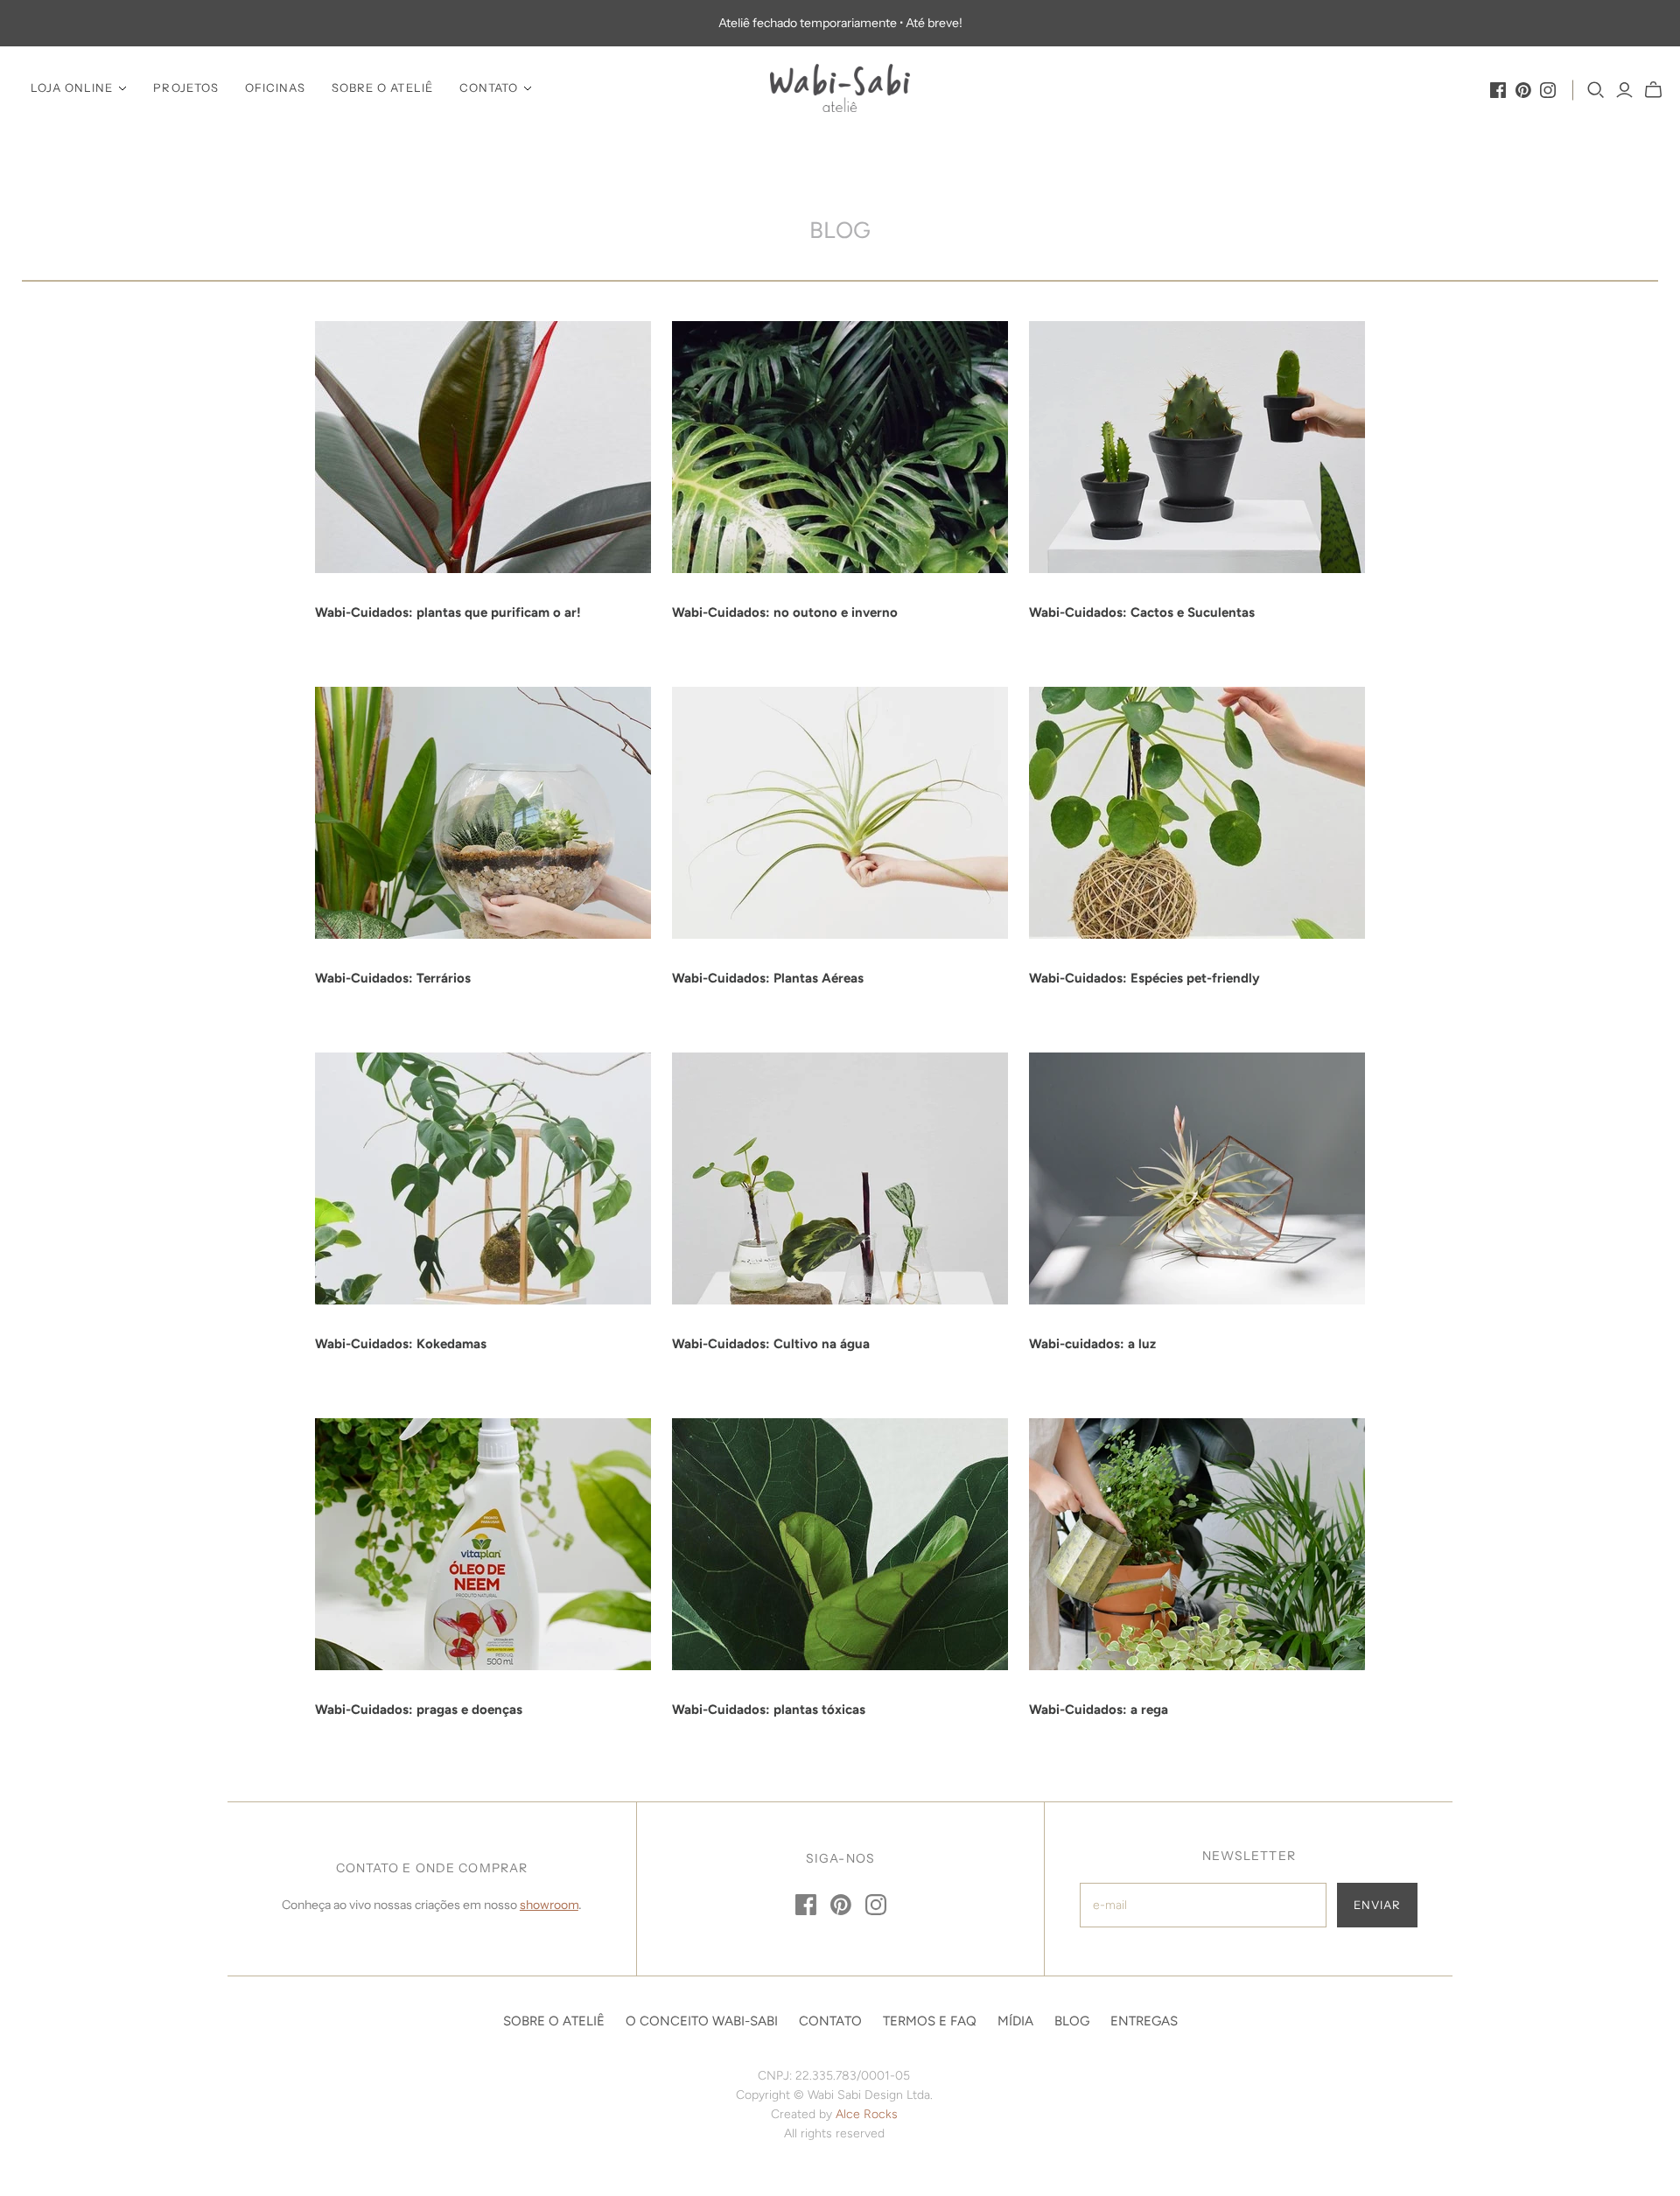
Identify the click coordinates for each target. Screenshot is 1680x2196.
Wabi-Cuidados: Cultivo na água (771, 1344)
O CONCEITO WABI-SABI (702, 2021)
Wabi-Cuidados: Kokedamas (401, 1344)
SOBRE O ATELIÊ (382, 87)
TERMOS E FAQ (930, 2021)
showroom (549, 1905)
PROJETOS (185, 87)
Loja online (72, 87)
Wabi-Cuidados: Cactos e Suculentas (1142, 612)
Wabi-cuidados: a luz (1092, 1344)
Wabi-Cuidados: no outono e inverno (785, 612)
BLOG (1072, 2021)
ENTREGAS (1144, 2021)
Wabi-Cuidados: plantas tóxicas (769, 1710)
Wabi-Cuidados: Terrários (393, 978)
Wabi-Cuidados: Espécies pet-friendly (1144, 978)
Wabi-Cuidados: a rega (1099, 1710)
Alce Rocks (867, 2114)
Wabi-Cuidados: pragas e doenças (419, 1710)
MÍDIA (1015, 2021)
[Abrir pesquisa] (1596, 90)
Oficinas (275, 87)
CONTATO (489, 87)
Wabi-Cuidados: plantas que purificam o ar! (448, 612)
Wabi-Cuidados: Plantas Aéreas (768, 978)
